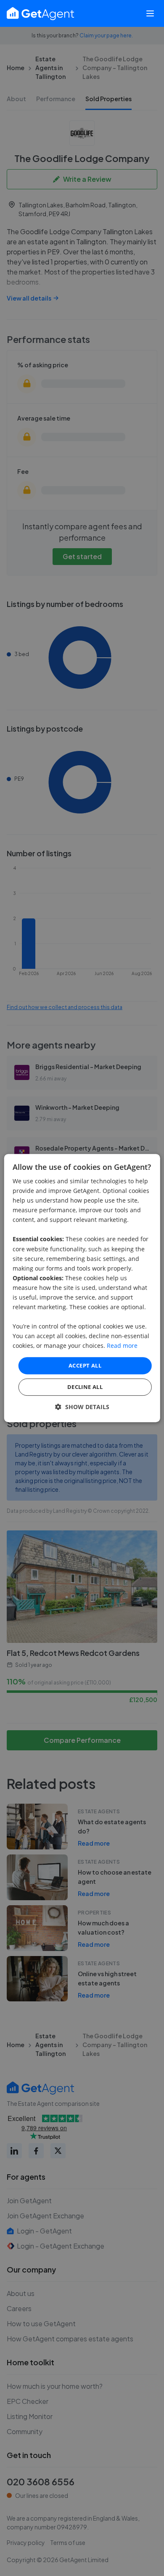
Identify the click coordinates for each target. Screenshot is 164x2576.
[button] (82, 1407)
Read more (122, 1346)
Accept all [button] (85, 1365)
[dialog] (82, 1288)
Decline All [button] (85, 1387)
